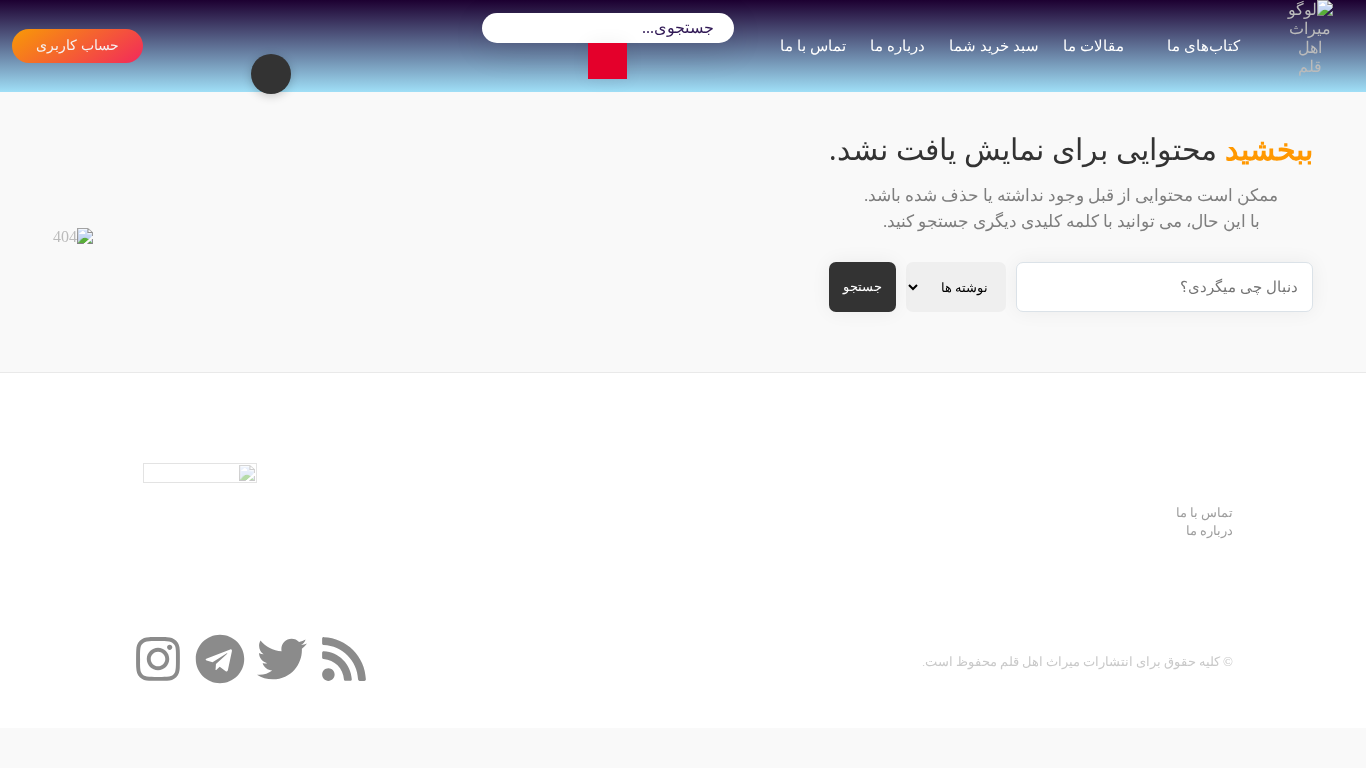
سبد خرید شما (994, 46)
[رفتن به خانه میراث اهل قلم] (1313, 46)
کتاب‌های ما (1202, 46)
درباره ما (897, 46)
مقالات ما (1093, 46)
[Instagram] (158, 659)
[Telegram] (220, 659)
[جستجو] (607, 61)
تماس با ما (813, 46)
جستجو (862, 286)
